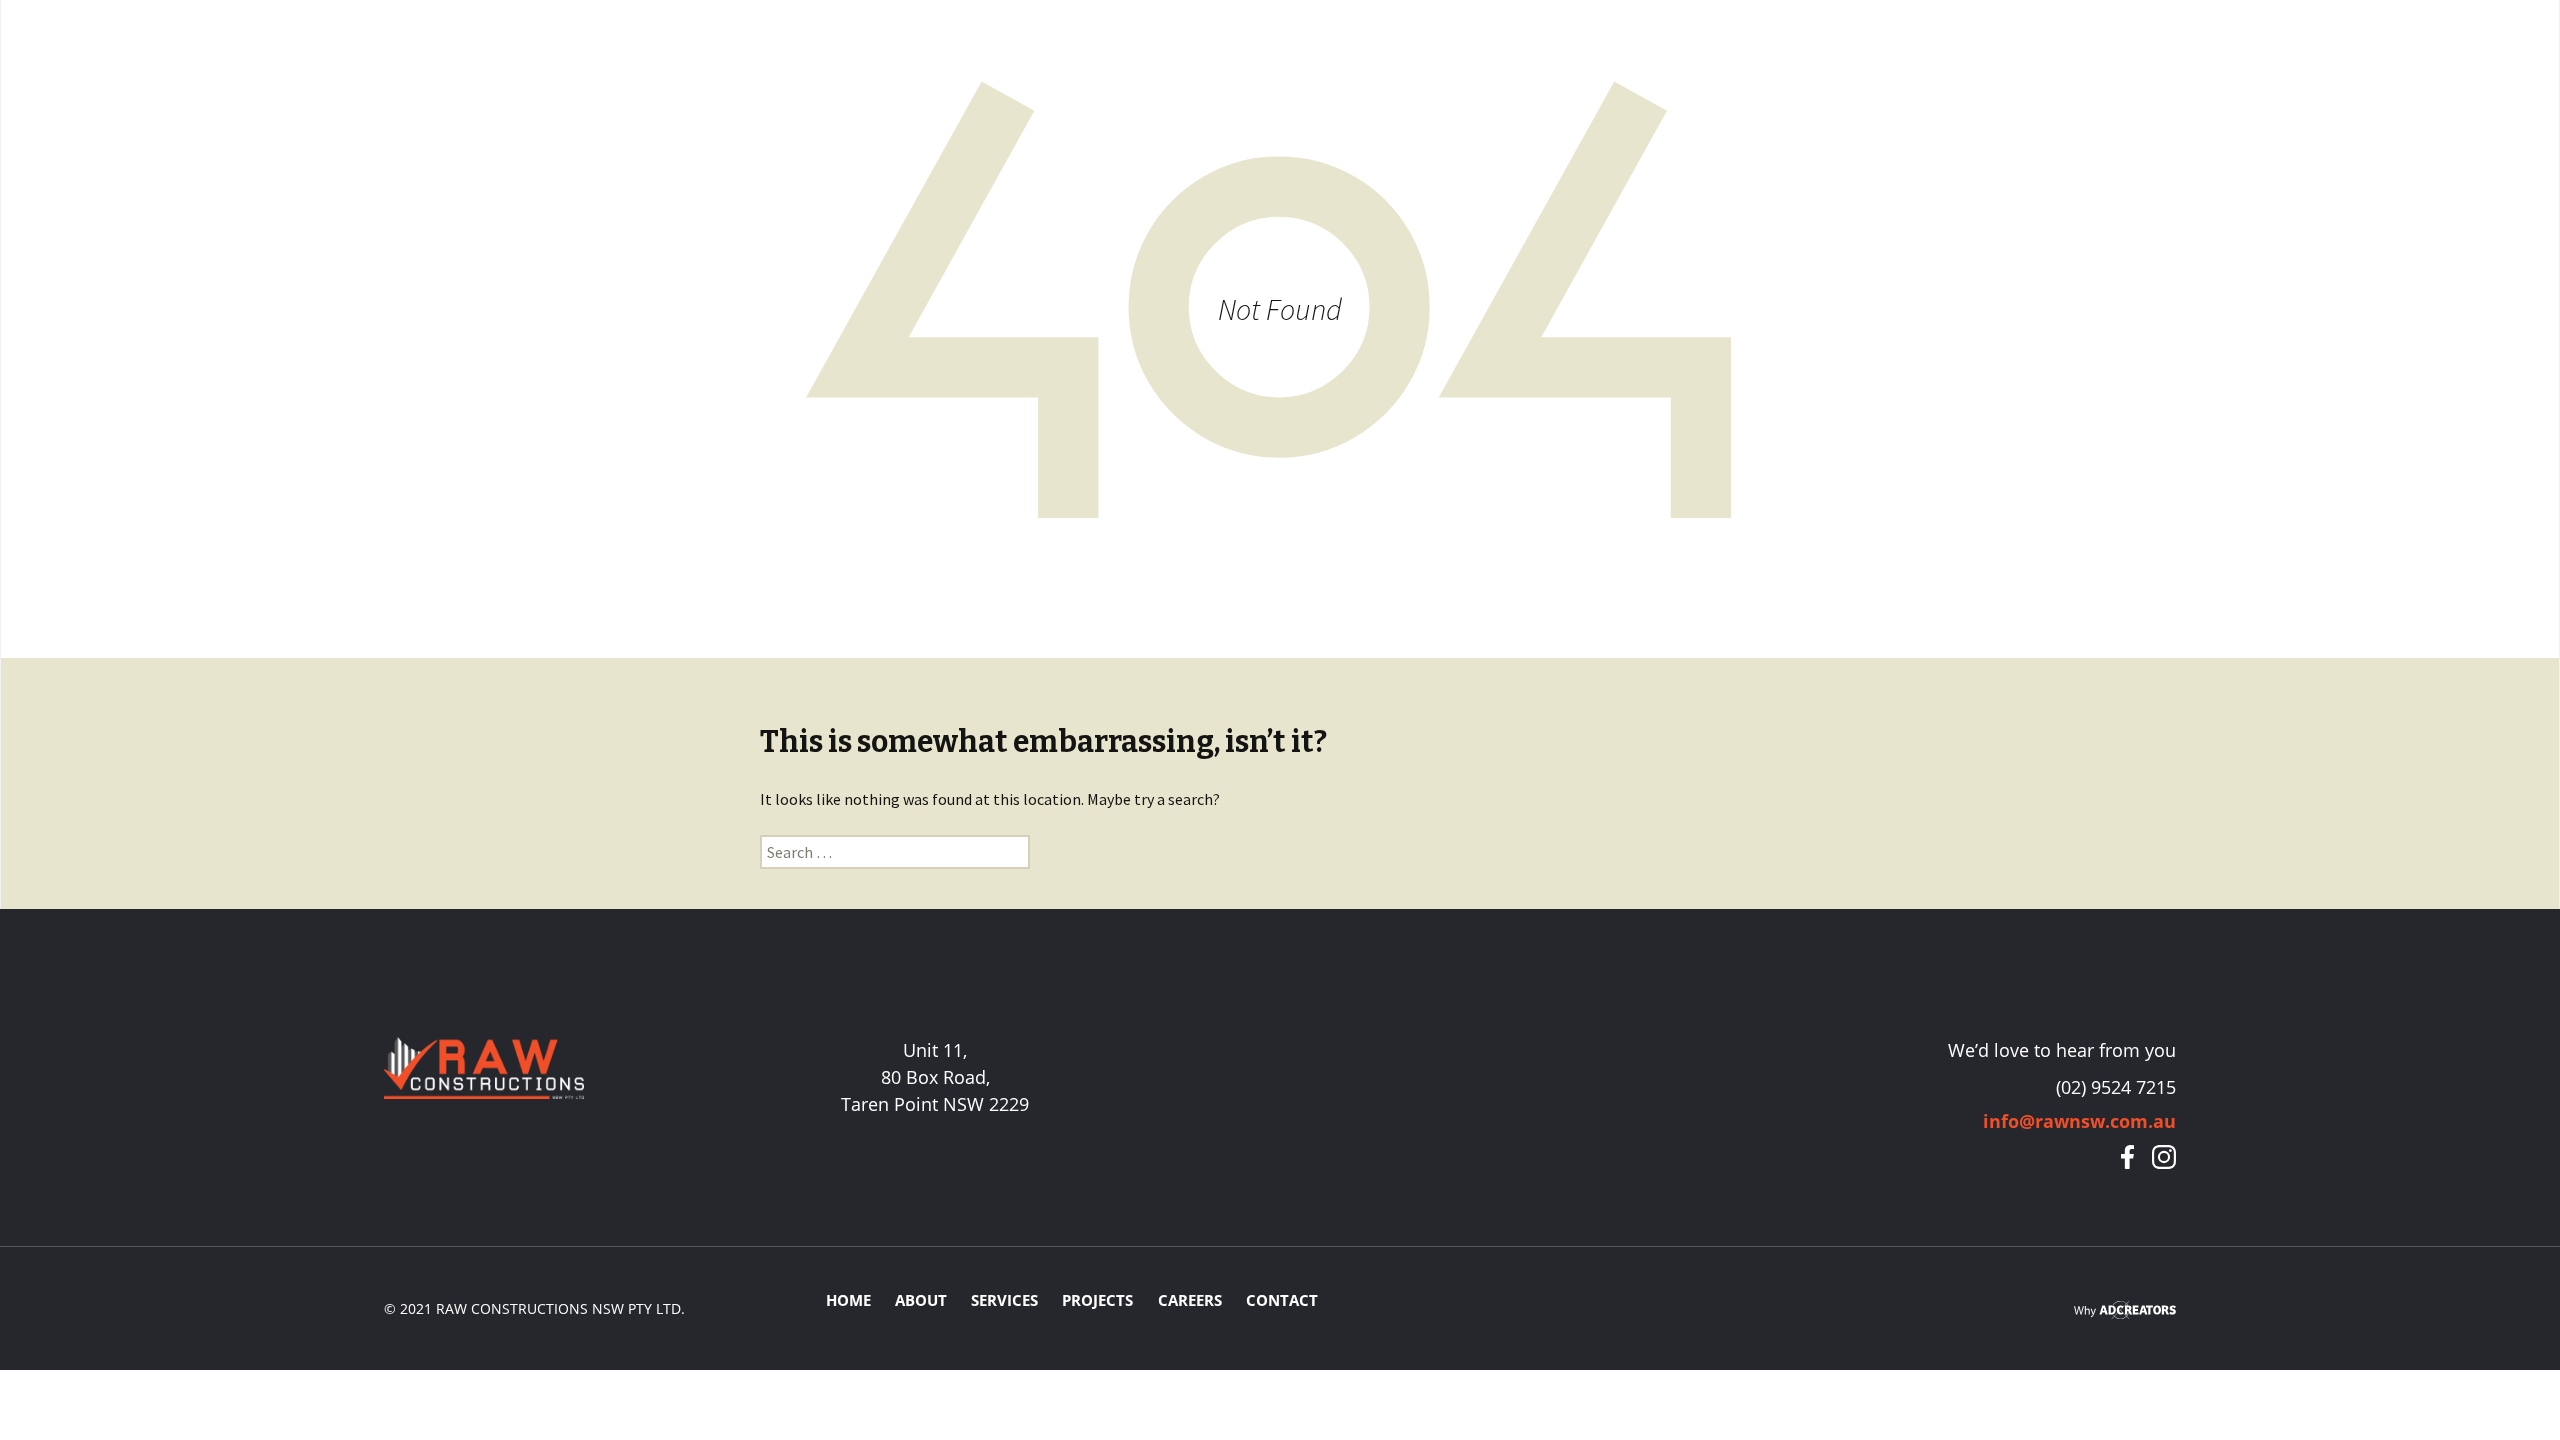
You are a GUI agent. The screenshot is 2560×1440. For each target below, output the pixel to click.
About (921, 1300)
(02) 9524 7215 (2116, 1087)
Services (1004, 1300)
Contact (1282, 1300)
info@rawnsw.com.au (2079, 1121)
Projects (1097, 1300)
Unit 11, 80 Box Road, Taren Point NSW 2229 (935, 1077)
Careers (1189, 1300)
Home (848, 1300)
